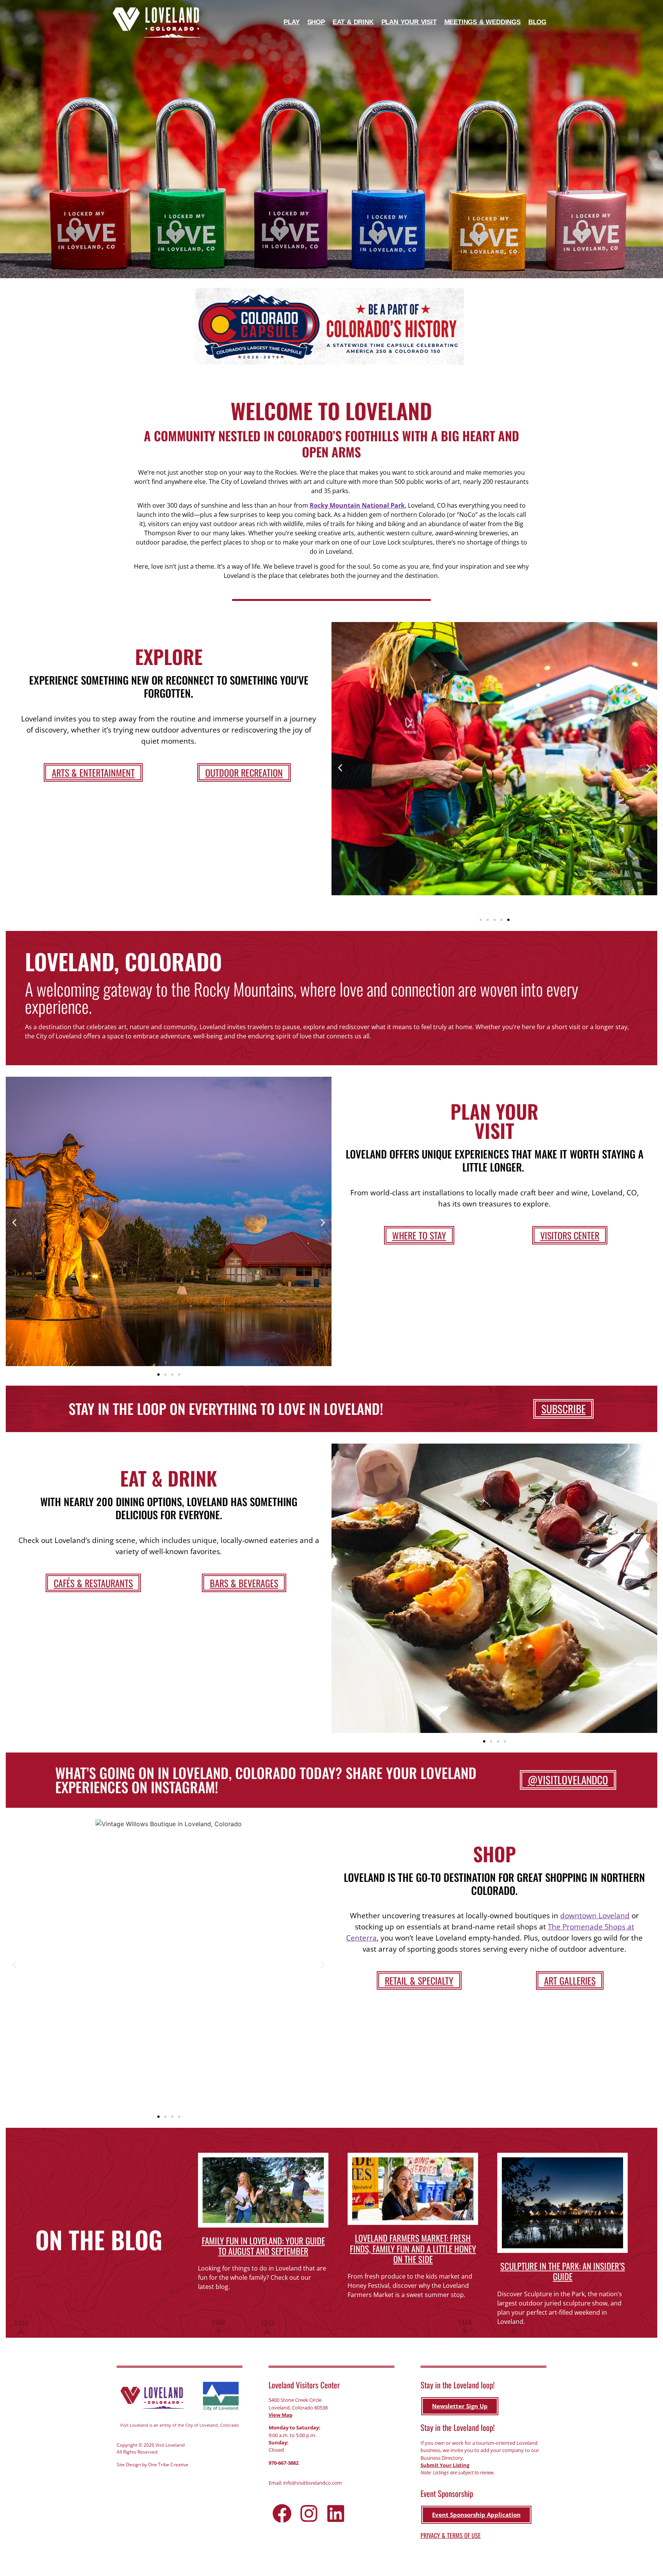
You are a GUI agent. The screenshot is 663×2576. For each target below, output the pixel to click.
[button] (340, 768)
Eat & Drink (353, 22)
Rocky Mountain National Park (357, 505)
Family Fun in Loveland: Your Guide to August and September (263, 2246)
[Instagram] (309, 2513)
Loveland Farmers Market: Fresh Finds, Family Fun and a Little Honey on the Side (413, 2248)
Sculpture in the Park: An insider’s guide (563, 2271)
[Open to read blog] (263, 2190)
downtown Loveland (595, 1915)
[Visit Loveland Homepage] (157, 22)
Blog (537, 22)
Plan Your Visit (409, 22)
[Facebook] (282, 2513)
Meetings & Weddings (482, 22)
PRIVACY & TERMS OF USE (451, 2535)
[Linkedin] (336, 2513)
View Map (280, 2415)
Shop (316, 22)
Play (291, 22)
